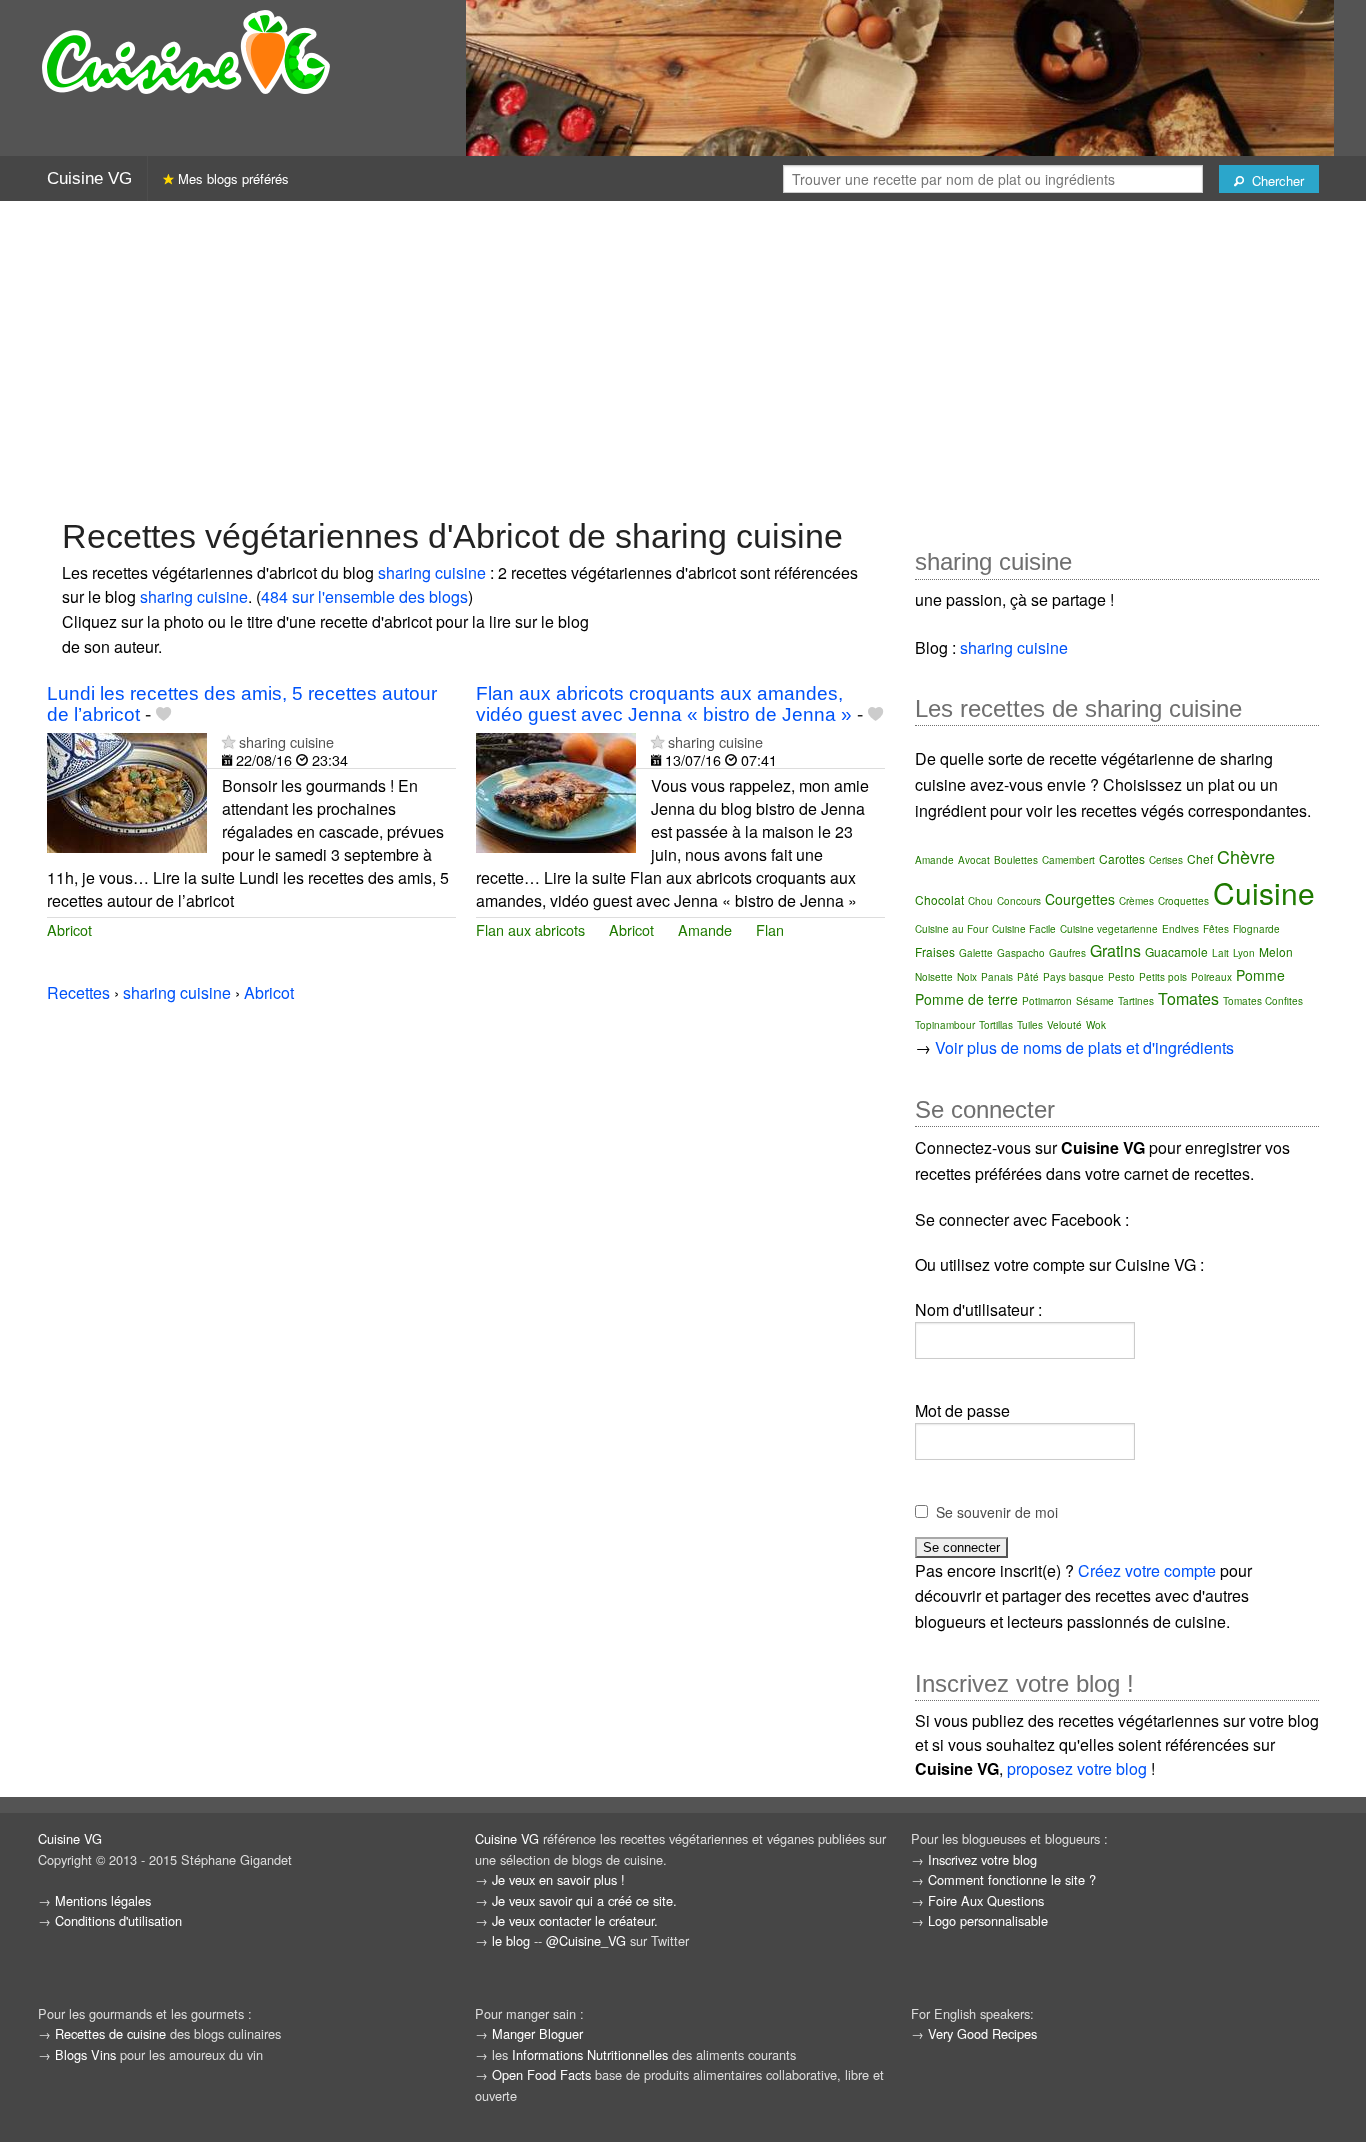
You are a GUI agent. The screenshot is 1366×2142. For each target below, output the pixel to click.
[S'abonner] (228, 741)
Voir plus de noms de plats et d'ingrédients (1084, 1047)
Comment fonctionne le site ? (1012, 1879)
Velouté (1064, 1025)
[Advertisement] (683, 357)
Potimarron (1047, 1001)
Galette (976, 953)
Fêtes (1216, 929)
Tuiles (1030, 1025)
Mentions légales (103, 1900)
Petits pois (1163, 977)
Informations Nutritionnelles (590, 2054)
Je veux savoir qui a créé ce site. (584, 1900)
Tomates (1188, 998)
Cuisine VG (89, 178)
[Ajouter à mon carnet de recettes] (163, 714)
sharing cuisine (432, 572)
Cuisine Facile (1024, 929)
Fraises (935, 951)
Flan (770, 929)
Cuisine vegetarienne (1109, 929)
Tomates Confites (1263, 1001)
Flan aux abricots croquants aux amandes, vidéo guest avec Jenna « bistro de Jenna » (664, 704)
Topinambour (945, 1025)
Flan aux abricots (530, 929)
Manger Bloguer (537, 2033)
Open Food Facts (541, 2074)
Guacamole (1176, 951)
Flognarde (1256, 929)
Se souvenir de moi (997, 1512)
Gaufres (1067, 953)
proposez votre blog (1077, 1768)
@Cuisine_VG (586, 1940)
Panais (997, 977)
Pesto (1121, 977)
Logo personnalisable (988, 1920)
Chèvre (1246, 856)
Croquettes (1183, 901)
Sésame (1095, 1001)
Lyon (1244, 953)
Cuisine (1264, 892)
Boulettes (1016, 860)
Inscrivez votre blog (982, 1859)
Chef (1200, 858)
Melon (1276, 951)
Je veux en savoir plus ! (558, 1879)
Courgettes (1080, 899)
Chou (980, 901)
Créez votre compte (1147, 1570)
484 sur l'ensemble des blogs (364, 596)
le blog (511, 1940)
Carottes (1122, 858)
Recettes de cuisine (110, 2033)
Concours (1019, 901)
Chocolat (939, 899)
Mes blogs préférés (231, 178)
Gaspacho (1021, 953)
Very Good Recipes (982, 2033)
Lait (1220, 953)
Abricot (69, 929)
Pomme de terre (966, 999)
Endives (1180, 929)
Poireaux (1211, 977)
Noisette (934, 977)
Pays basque (1073, 977)
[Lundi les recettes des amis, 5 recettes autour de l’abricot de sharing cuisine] (127, 791)
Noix (967, 977)
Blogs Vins (85, 2054)
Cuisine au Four (951, 929)
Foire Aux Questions (986, 1900)
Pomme (1260, 975)
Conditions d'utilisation (118, 1920)
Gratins (1115, 950)
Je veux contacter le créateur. (575, 1920)
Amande (705, 929)
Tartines (1136, 1001)
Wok (1096, 1025)
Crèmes (1136, 901)
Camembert (1068, 860)
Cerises (1166, 860)
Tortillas (996, 1025)
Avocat (974, 860)
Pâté (1028, 977)
